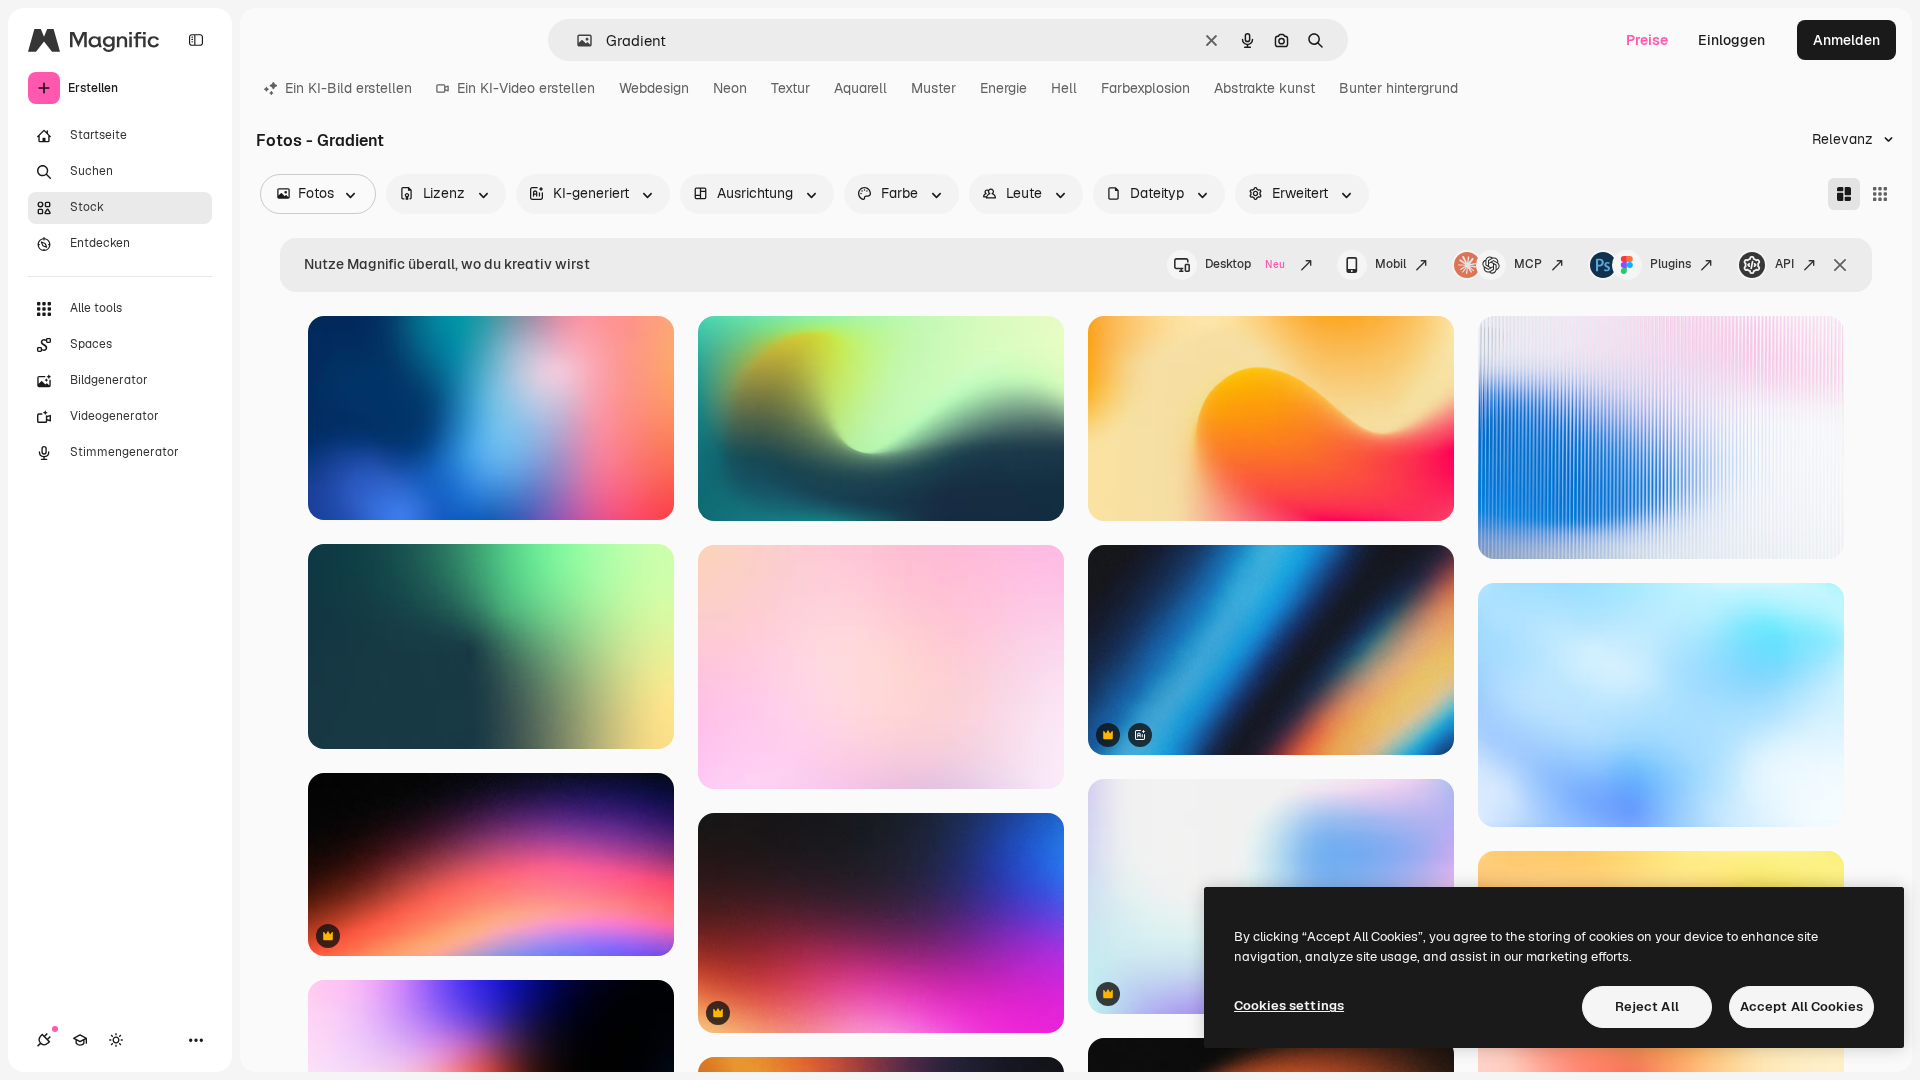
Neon (730, 88)
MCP (1528, 264)
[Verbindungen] (44, 1040)
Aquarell (860, 88)
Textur (790, 88)
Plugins (1670, 264)
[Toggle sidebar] (196, 40)
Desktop (1245, 264)
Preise (1647, 40)
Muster (933, 88)
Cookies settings (1289, 1005)
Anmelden (1846, 40)
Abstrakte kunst (1264, 88)
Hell (1064, 88)
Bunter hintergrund (1398, 88)
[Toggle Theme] (116, 1040)
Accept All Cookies (1801, 1006)
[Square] (1880, 194)
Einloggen (1731, 40)
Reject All (1647, 1006)
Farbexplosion (1145, 88)
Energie (1003, 88)
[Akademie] (80, 1040)
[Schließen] (1840, 265)
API (1784, 264)
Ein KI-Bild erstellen (348, 88)
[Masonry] (1844, 194)
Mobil (1390, 264)
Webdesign (654, 88)
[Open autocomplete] (576, 40)
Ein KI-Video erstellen (526, 88)
